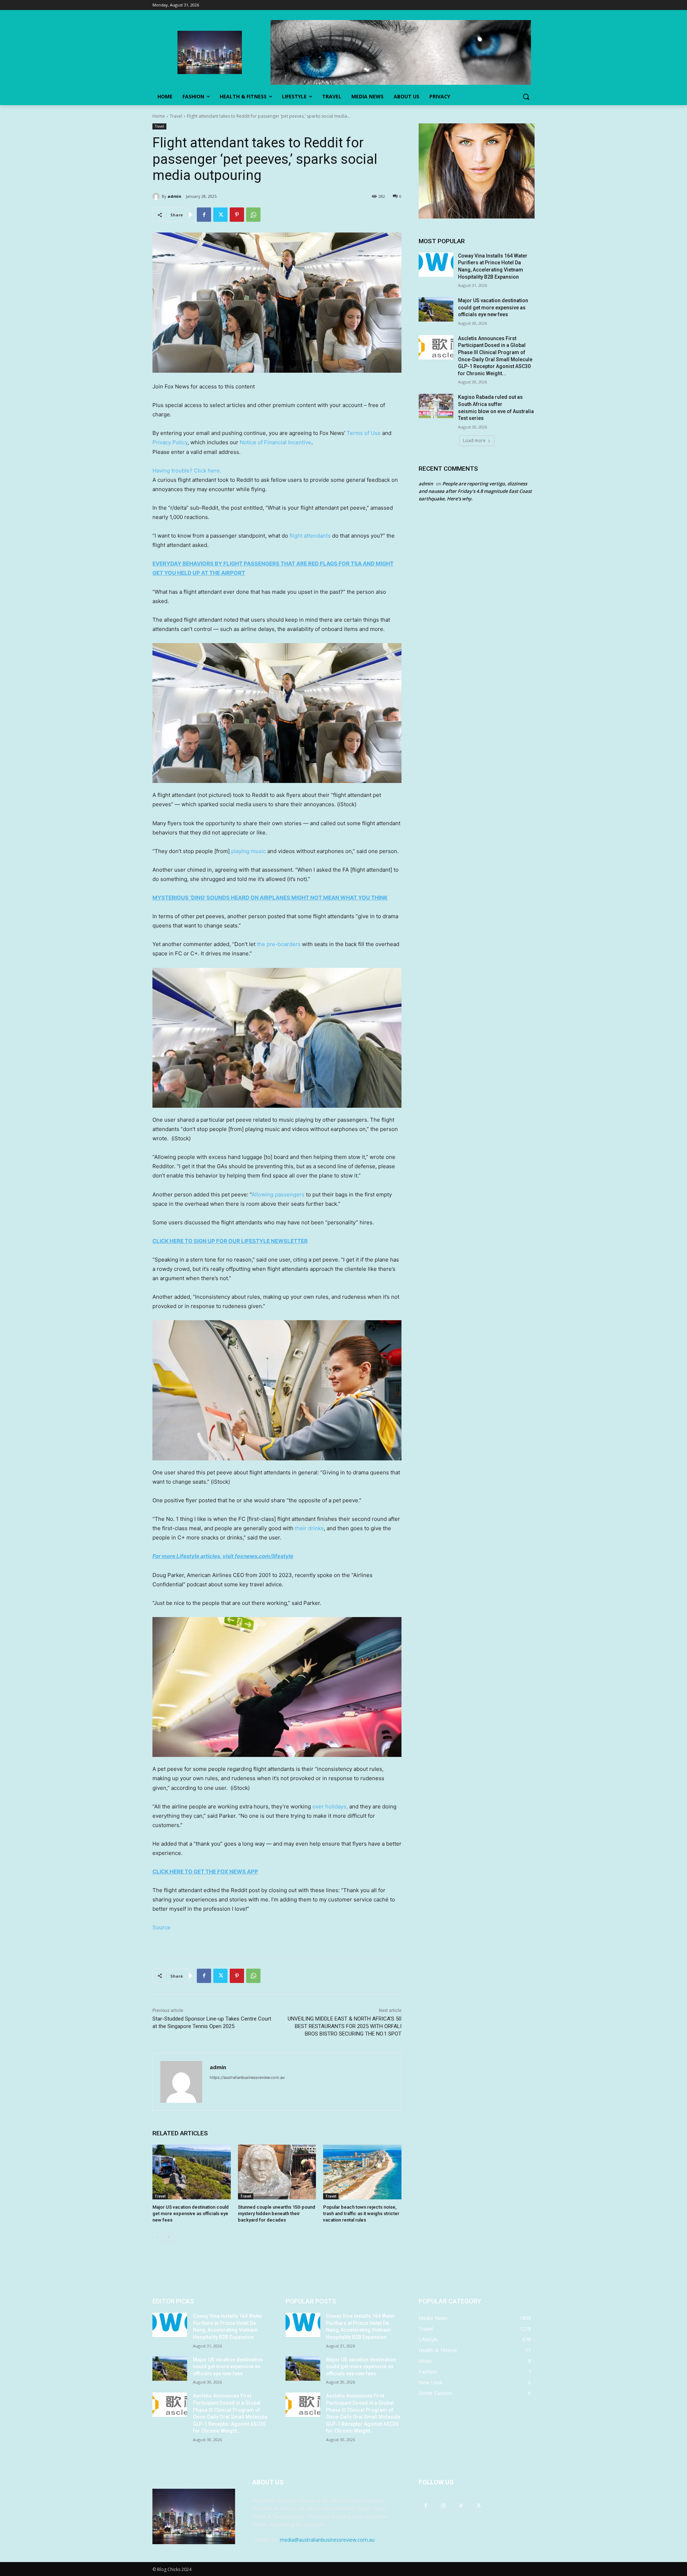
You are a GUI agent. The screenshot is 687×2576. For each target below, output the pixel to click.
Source (162, 1927)
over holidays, (330, 1806)
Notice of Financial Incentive (276, 442)
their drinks (309, 1528)
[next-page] (168, 2237)
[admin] (157, 196)
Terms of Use (364, 433)
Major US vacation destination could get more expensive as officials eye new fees (191, 2213)
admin (174, 196)
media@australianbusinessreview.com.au (327, 2540)
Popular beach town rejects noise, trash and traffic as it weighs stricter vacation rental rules (361, 2213)
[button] (526, 97)
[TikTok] (461, 2505)
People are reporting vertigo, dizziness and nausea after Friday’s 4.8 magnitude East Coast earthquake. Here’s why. (475, 491)
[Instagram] (443, 2505)
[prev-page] (157, 2237)
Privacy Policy (170, 442)
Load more (474, 440)
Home (159, 116)
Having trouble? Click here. (187, 471)
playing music (249, 851)
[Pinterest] (237, 215)
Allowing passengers (278, 1194)
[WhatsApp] (253, 215)
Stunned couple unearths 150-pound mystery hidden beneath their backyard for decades (277, 2213)
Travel (176, 116)
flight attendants (310, 536)
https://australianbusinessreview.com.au (247, 2077)
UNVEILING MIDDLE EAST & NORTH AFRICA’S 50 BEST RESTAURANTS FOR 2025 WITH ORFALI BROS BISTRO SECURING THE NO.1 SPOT (345, 2026)
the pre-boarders (279, 944)
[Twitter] (220, 215)
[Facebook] (204, 215)
